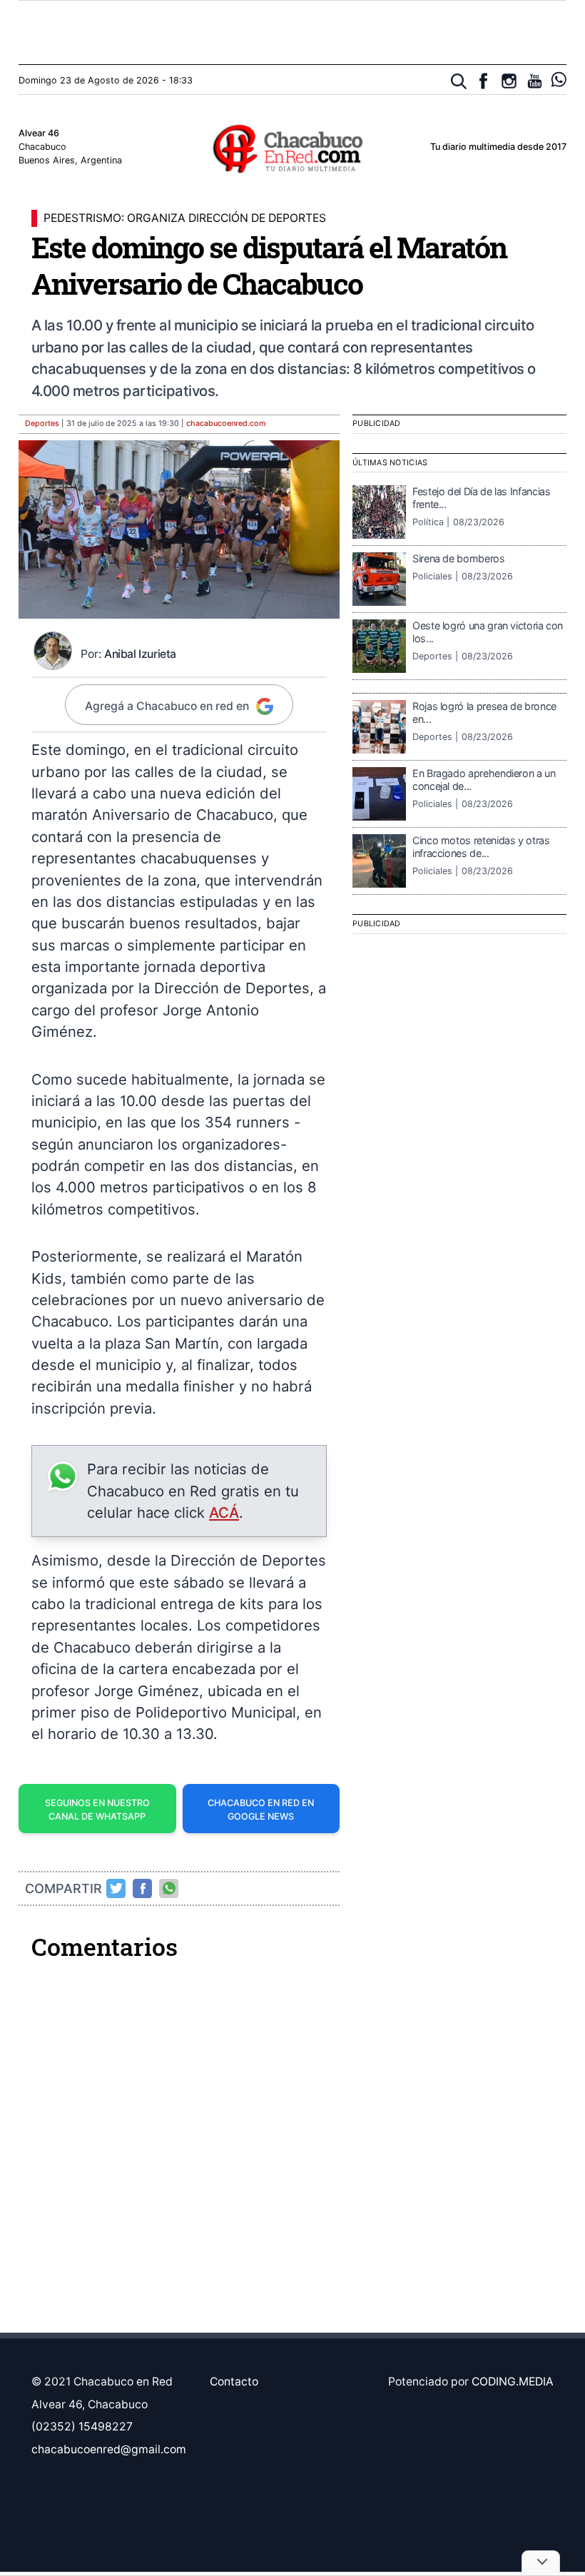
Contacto (234, 2382)
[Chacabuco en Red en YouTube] (535, 81)
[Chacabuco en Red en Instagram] (509, 81)
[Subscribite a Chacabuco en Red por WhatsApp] (559, 80)
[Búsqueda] (459, 82)
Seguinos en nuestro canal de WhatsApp (97, 1810)
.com (226, 424)
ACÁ (224, 1512)
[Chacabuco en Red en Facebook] (483, 81)
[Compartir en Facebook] (143, 1888)
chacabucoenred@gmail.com (109, 2449)
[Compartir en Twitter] (116, 1888)
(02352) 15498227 (82, 2427)
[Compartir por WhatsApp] (169, 1888)
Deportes (42, 424)
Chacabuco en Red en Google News (261, 1810)
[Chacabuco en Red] (292, 148)
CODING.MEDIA (513, 2382)
